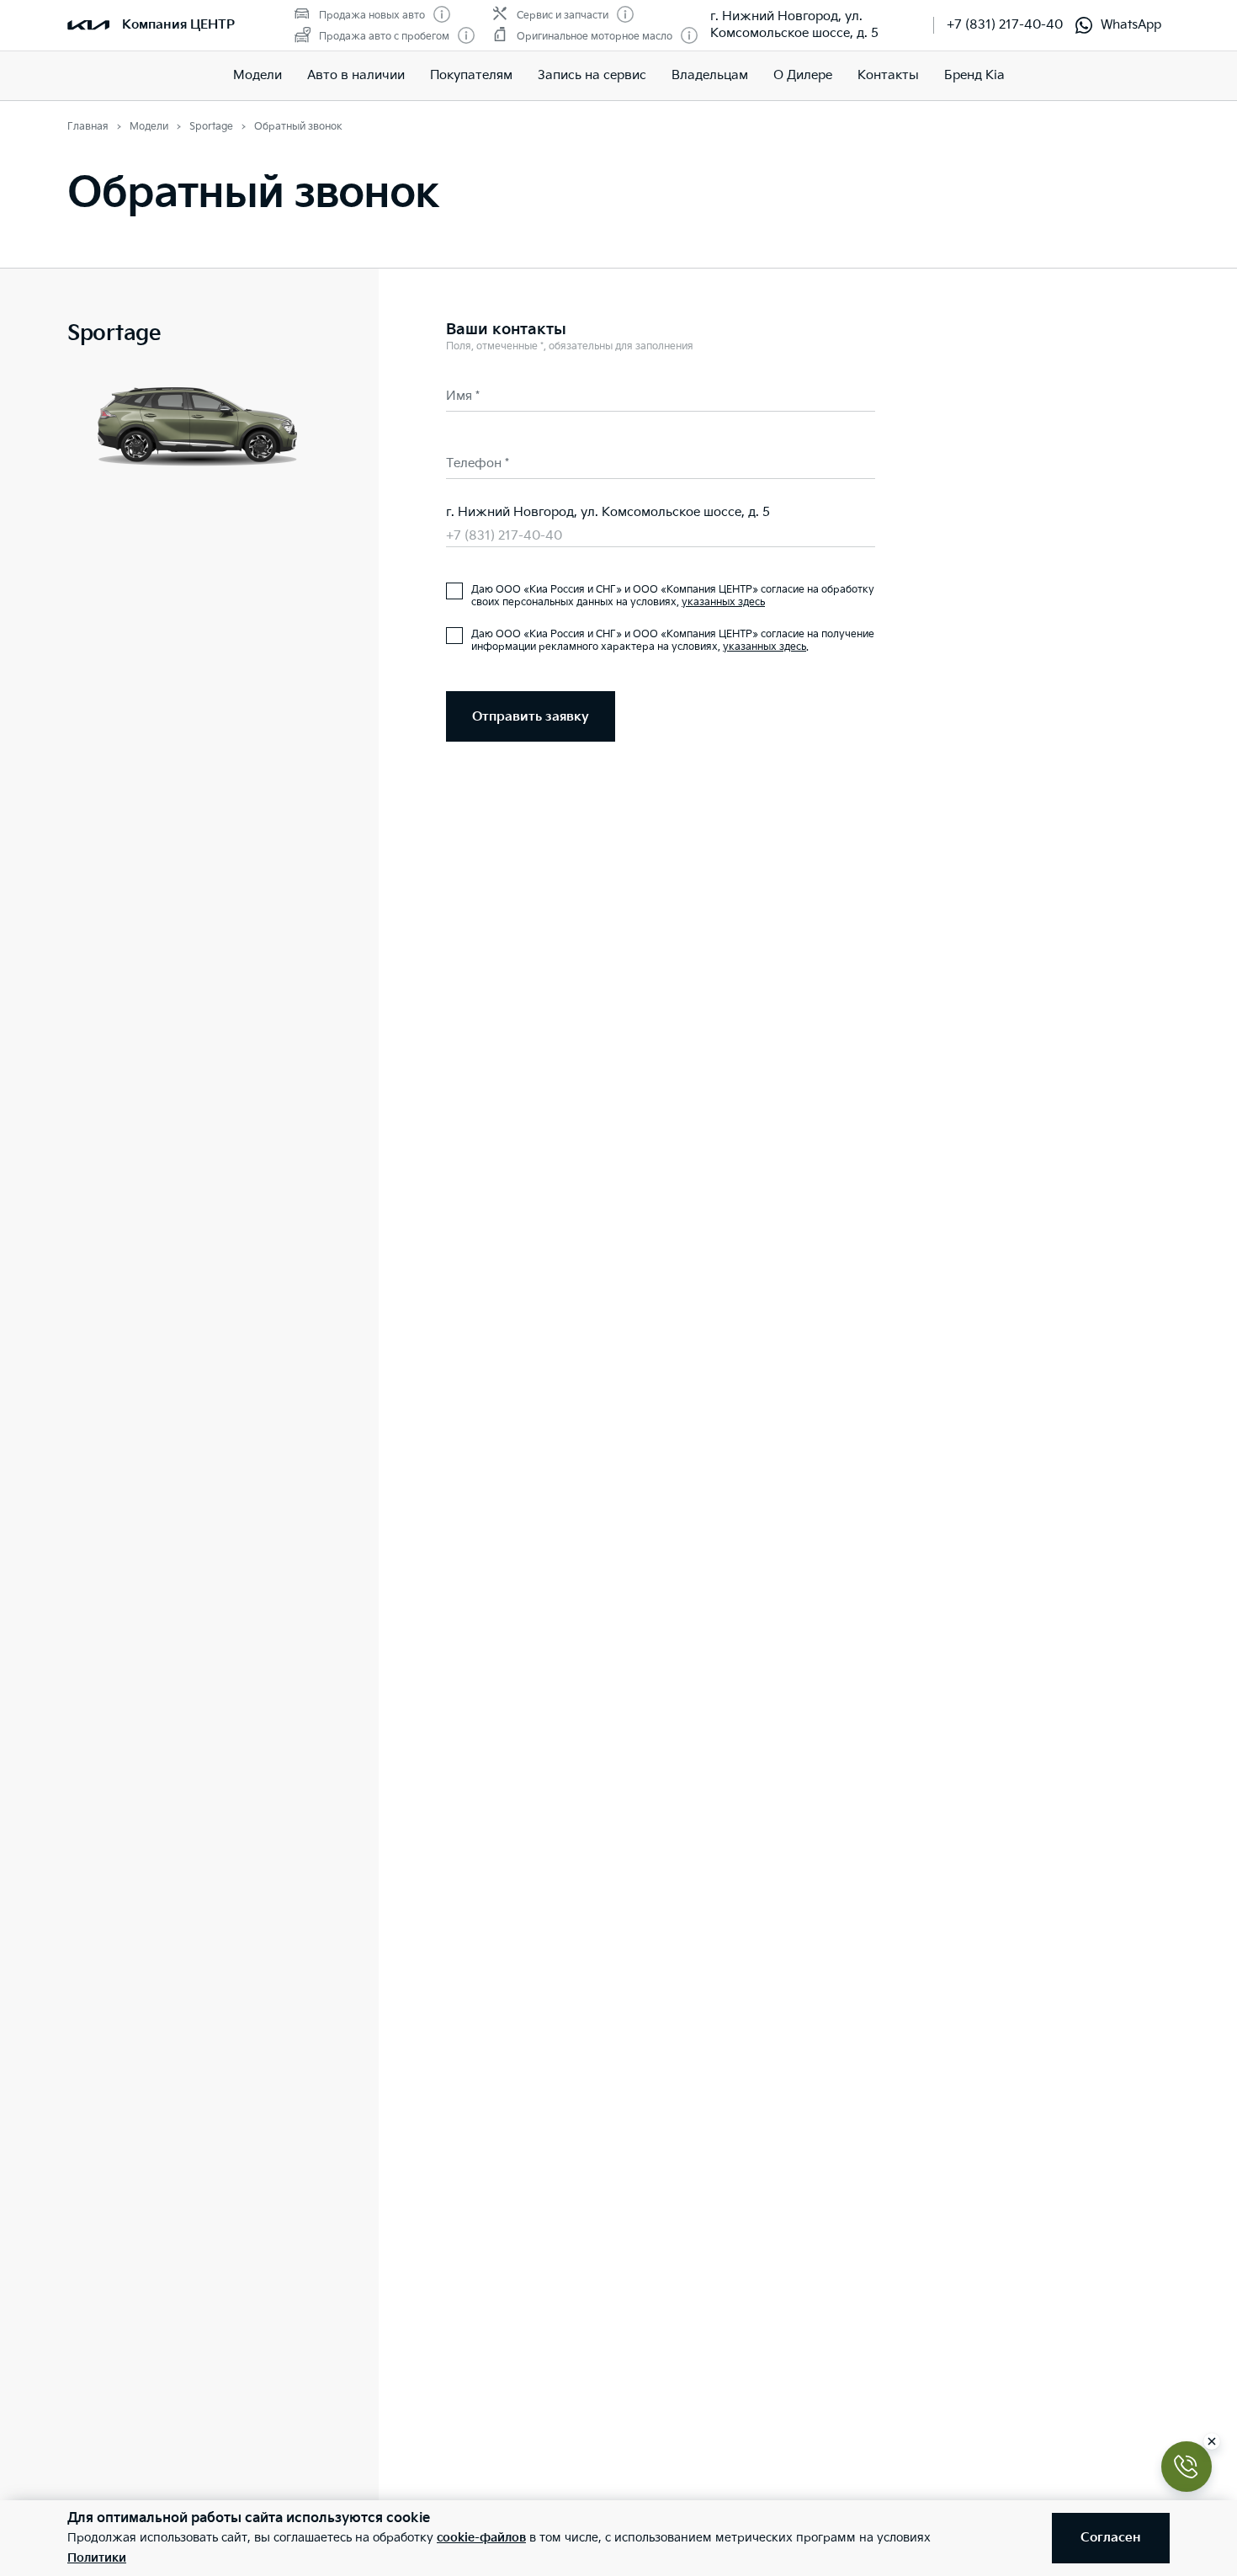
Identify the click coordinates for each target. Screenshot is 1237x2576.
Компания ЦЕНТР (178, 25)
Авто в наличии (356, 75)
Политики (97, 2558)
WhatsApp (1131, 25)
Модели (257, 75)
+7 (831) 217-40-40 (1005, 25)
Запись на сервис (592, 75)
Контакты (888, 75)
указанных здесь (723, 602)
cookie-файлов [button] (481, 2538)
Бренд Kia (974, 75)
